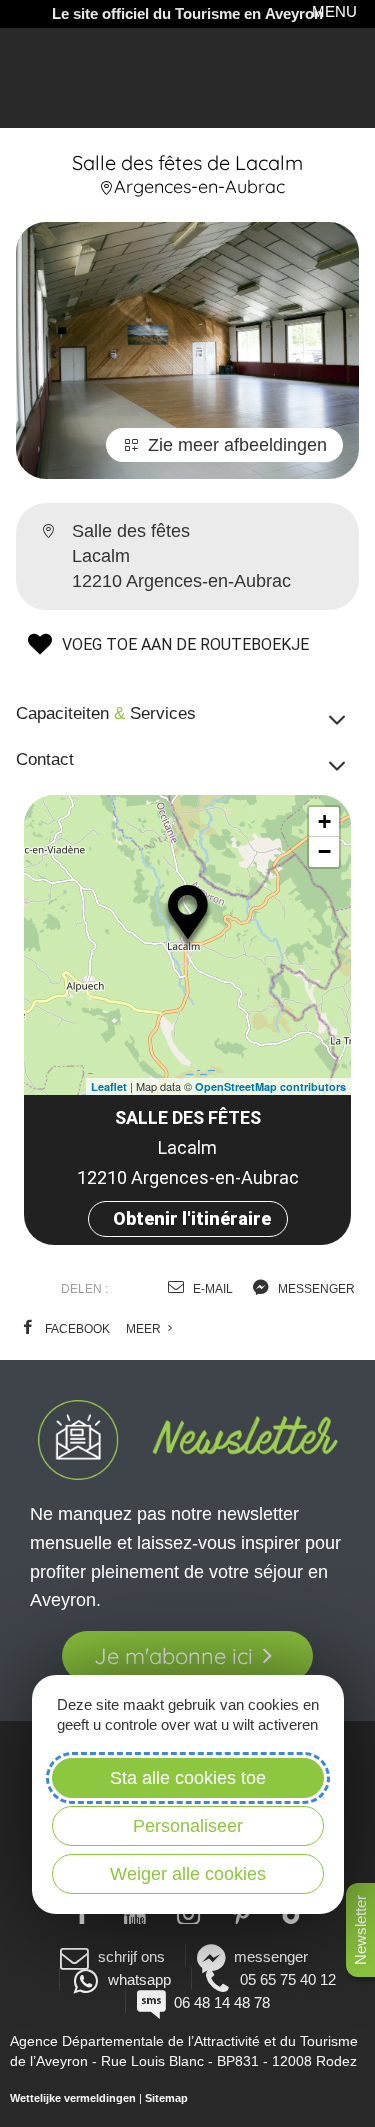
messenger (315, 1289)
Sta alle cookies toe (188, 1778)
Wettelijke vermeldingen (73, 2098)
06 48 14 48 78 (222, 2002)
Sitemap (166, 2098)
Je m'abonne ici (173, 1656)
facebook (76, 1329)
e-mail (211, 1289)
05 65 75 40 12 (288, 1979)
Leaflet (109, 1086)
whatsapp (139, 1979)
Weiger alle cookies (188, 1874)
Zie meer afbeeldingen (237, 445)
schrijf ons (131, 1956)
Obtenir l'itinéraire (192, 1218)
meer (145, 1329)
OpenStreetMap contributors (270, 1086)
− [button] (324, 851)
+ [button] (324, 821)
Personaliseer (188, 1826)
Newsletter (360, 1930)
